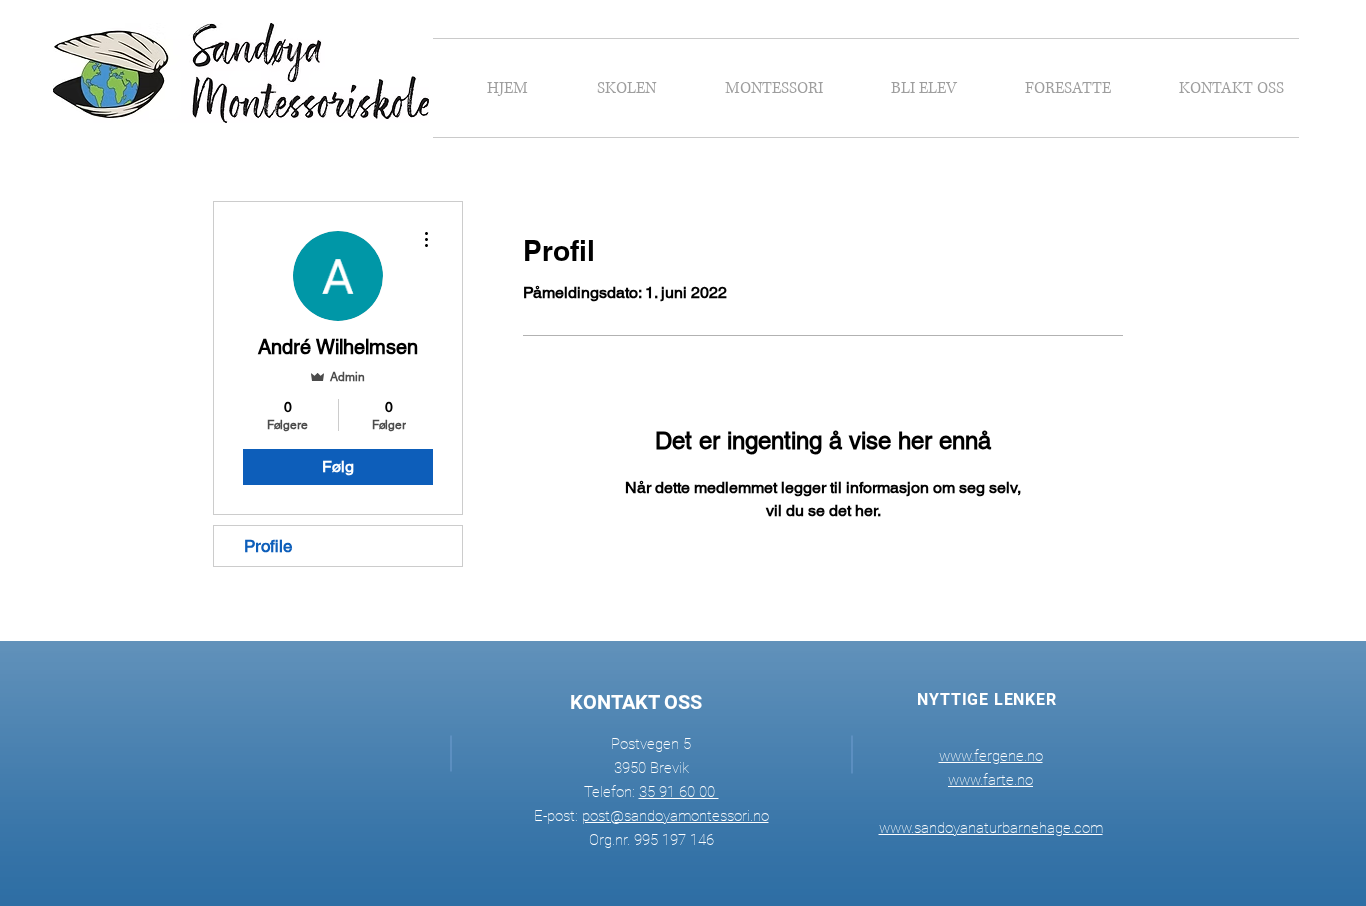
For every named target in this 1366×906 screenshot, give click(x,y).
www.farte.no (990, 780)
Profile (268, 546)
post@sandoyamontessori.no (675, 816)
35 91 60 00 (679, 792)
